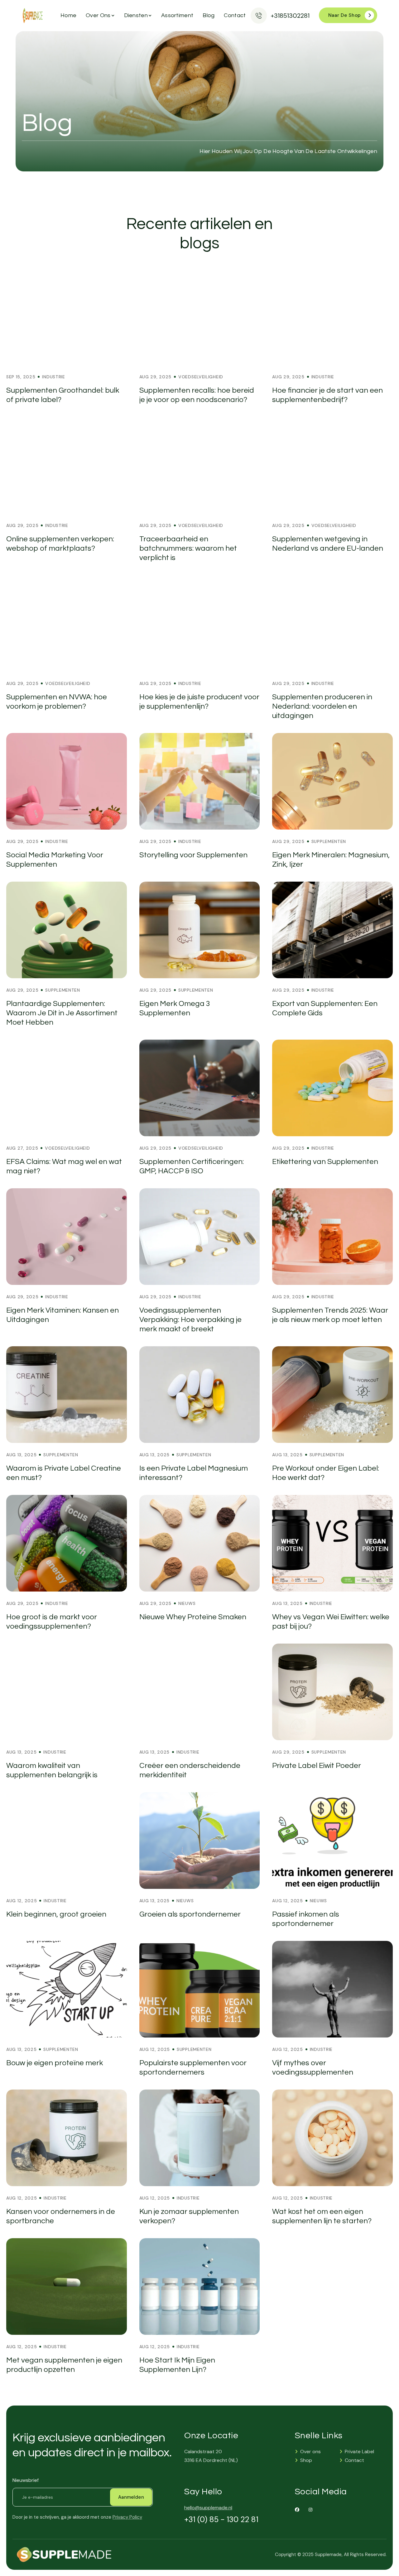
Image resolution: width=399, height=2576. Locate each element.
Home (68, 15)
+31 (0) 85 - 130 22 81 (221, 2520)
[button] (99, 16)
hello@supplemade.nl (208, 2508)
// (211, 207)
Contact (235, 15)
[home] (33, 16)
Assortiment (177, 15)
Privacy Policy (127, 2517)
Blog (209, 15)
